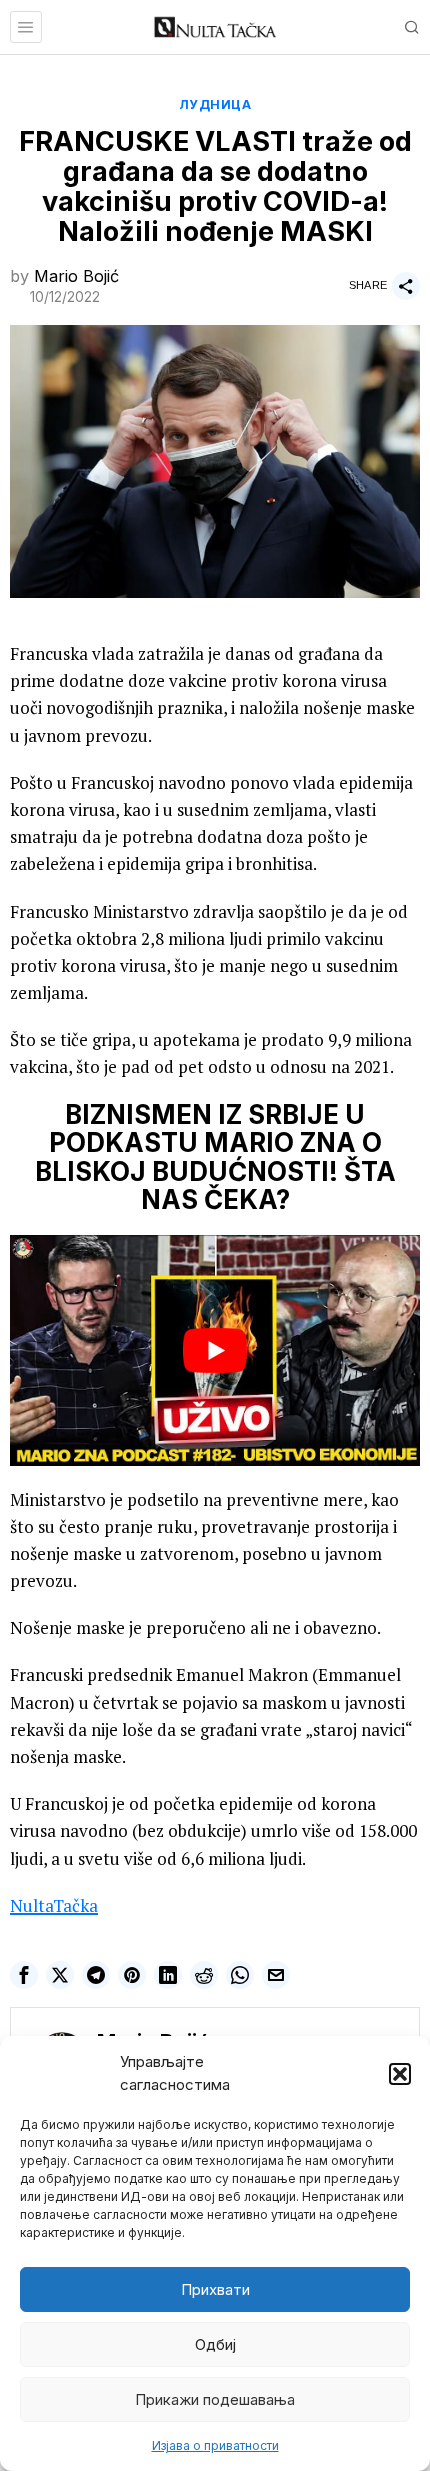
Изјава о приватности (215, 2445)
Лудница (215, 104)
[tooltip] (24, 1975)
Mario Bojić (76, 276)
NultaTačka (54, 1905)
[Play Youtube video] (215, 1350)
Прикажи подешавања (215, 2399)
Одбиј (215, 2344)
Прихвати (215, 2289)
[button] (400, 2074)
